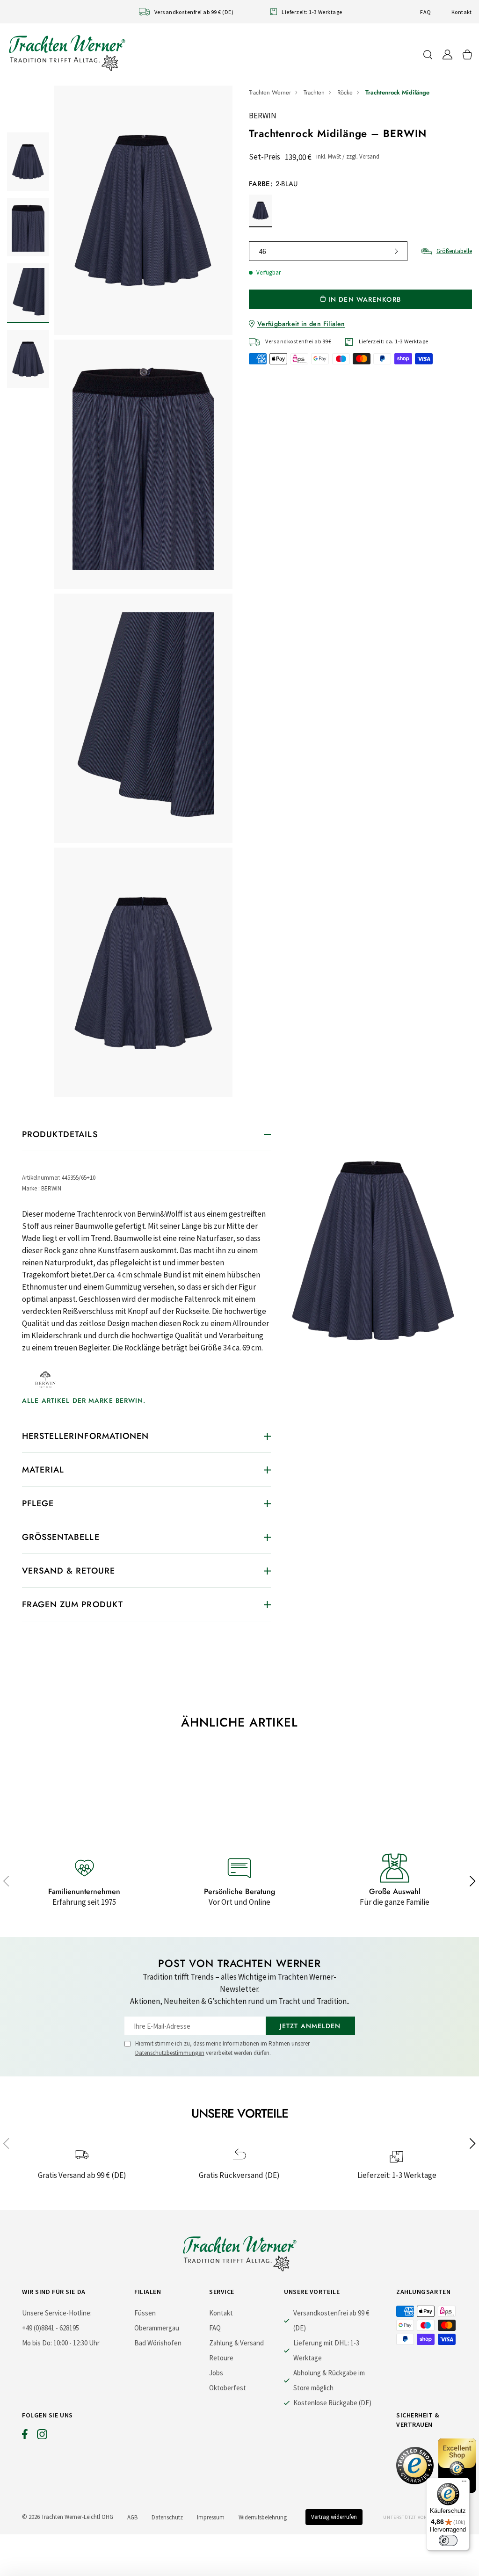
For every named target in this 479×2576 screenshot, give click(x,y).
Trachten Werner (270, 92)
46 (262, 251)
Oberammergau (157, 2328)
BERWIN (263, 116)
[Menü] (464, 2483)
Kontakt (462, 12)
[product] (143, 591)
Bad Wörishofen (158, 2343)
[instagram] (42, 2436)
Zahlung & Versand (236, 2343)
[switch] (448, 2540)
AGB (132, 2517)
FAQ (425, 12)
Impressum (211, 2517)
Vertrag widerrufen (334, 2517)
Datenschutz (167, 2517)
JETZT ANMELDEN (310, 2026)
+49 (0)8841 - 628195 (51, 2328)
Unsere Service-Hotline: (57, 2313)
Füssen (145, 2313)
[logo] (67, 53)
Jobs (216, 2373)
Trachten (314, 92)
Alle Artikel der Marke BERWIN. (84, 1400)
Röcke (345, 92)
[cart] (467, 54)
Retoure (221, 2358)
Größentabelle (454, 251)
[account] (447, 54)
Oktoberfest (228, 2388)
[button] (473, 1881)
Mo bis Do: (37, 2343)
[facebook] (25, 2436)
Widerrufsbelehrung (263, 2517)
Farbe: (273, 184)
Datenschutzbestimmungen (170, 2053)
